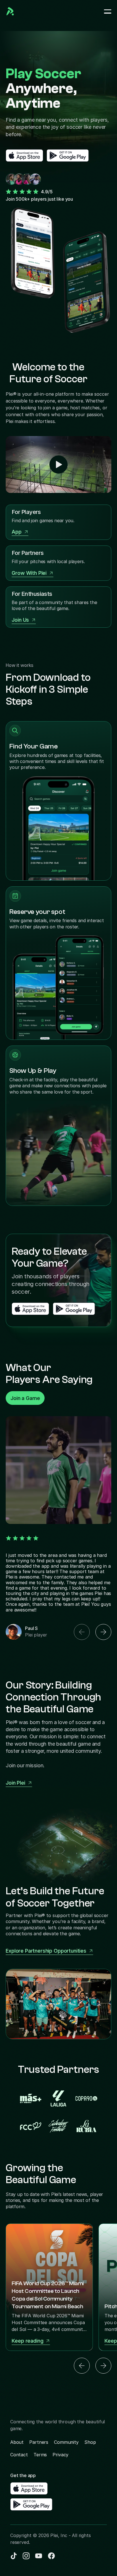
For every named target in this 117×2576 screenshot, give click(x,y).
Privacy (60, 2455)
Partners (39, 2442)
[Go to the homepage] (10, 11)
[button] (82, 1632)
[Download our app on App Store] (24, 155)
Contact (19, 2455)
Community (66, 2442)
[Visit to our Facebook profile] (26, 2556)
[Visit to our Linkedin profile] (14, 2556)
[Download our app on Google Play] (68, 155)
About (17, 2442)
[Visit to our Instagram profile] (39, 2556)
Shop (90, 2442)
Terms (40, 2455)
